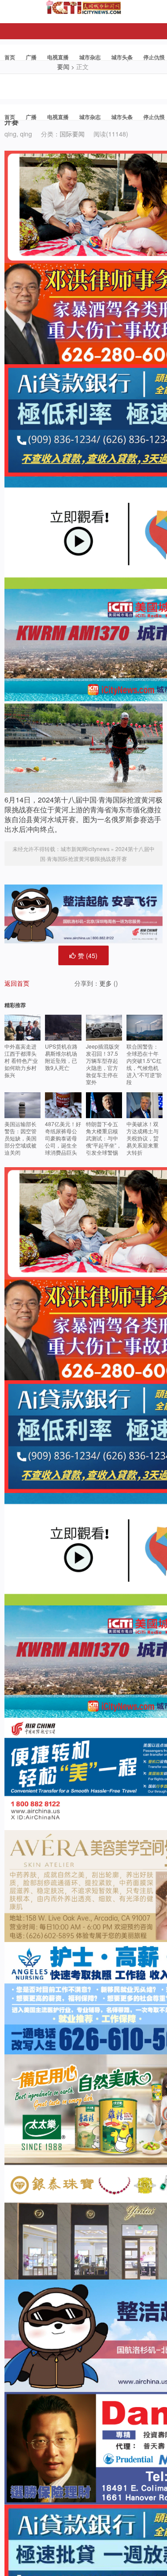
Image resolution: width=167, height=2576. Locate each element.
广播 (31, 57)
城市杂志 (90, 57)
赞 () (88, 955)
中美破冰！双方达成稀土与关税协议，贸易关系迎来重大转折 (143, 1138)
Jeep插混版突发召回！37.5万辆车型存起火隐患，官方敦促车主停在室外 (103, 1064)
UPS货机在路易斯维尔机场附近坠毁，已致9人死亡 (61, 1057)
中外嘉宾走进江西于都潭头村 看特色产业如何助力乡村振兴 (21, 1060)
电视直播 (58, 57)
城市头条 (122, 57)
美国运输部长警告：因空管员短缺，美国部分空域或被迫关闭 (20, 1138)
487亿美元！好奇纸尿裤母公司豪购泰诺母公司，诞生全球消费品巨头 (63, 1138)
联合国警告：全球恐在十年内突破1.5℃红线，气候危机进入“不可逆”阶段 (144, 1064)
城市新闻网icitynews (85, 849)
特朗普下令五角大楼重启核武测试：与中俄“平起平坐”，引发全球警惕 (104, 1138)
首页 (10, 57)
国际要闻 (72, 134)
